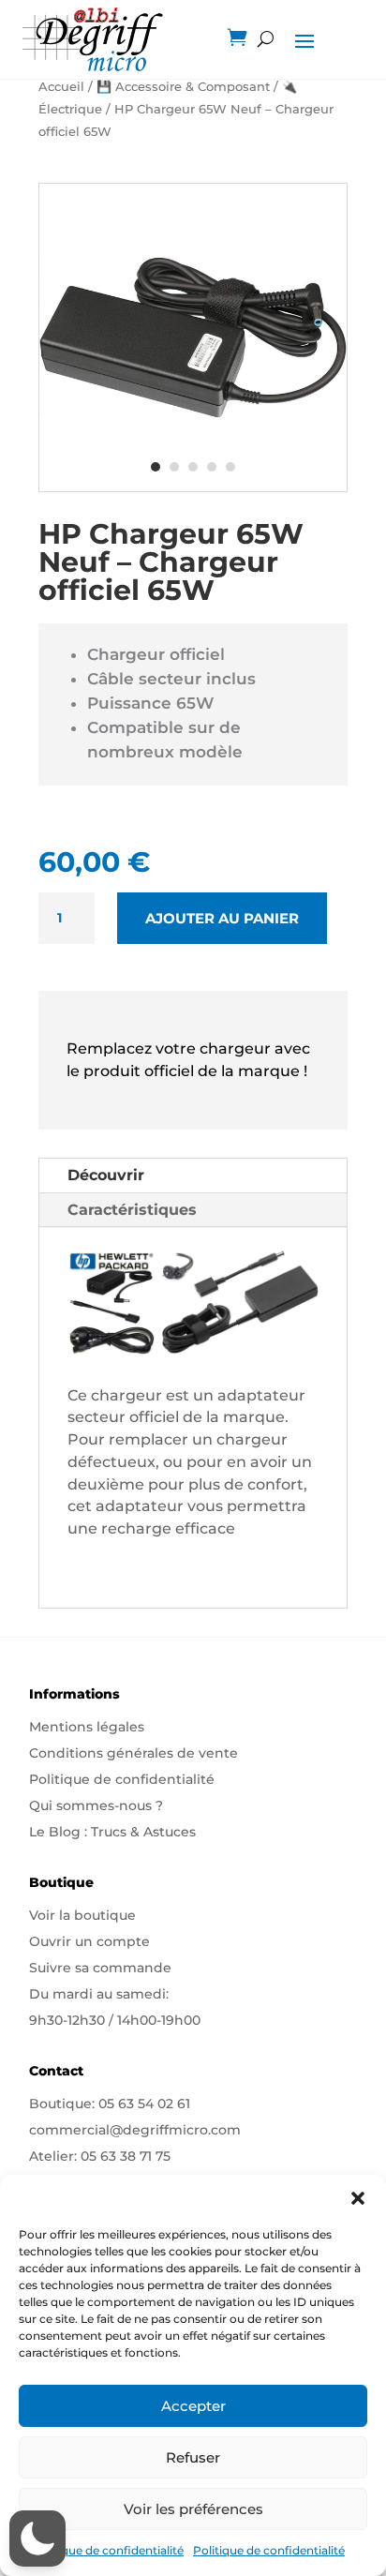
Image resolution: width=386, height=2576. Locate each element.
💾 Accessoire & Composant (183, 87)
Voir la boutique (82, 1915)
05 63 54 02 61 (144, 2104)
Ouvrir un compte (89, 1941)
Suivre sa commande (100, 1968)
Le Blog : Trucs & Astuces (112, 1832)
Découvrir (106, 1175)
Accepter (193, 2406)
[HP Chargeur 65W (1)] (193, 487)
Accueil (61, 87)
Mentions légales (87, 1727)
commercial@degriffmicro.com (135, 2130)
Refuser (193, 2457)
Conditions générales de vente (134, 1753)
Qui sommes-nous (90, 1805)
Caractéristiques (132, 1210)
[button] (358, 2198)
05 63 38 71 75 (126, 2156)
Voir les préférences (193, 2509)
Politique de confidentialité (108, 2550)
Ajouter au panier (222, 918)
